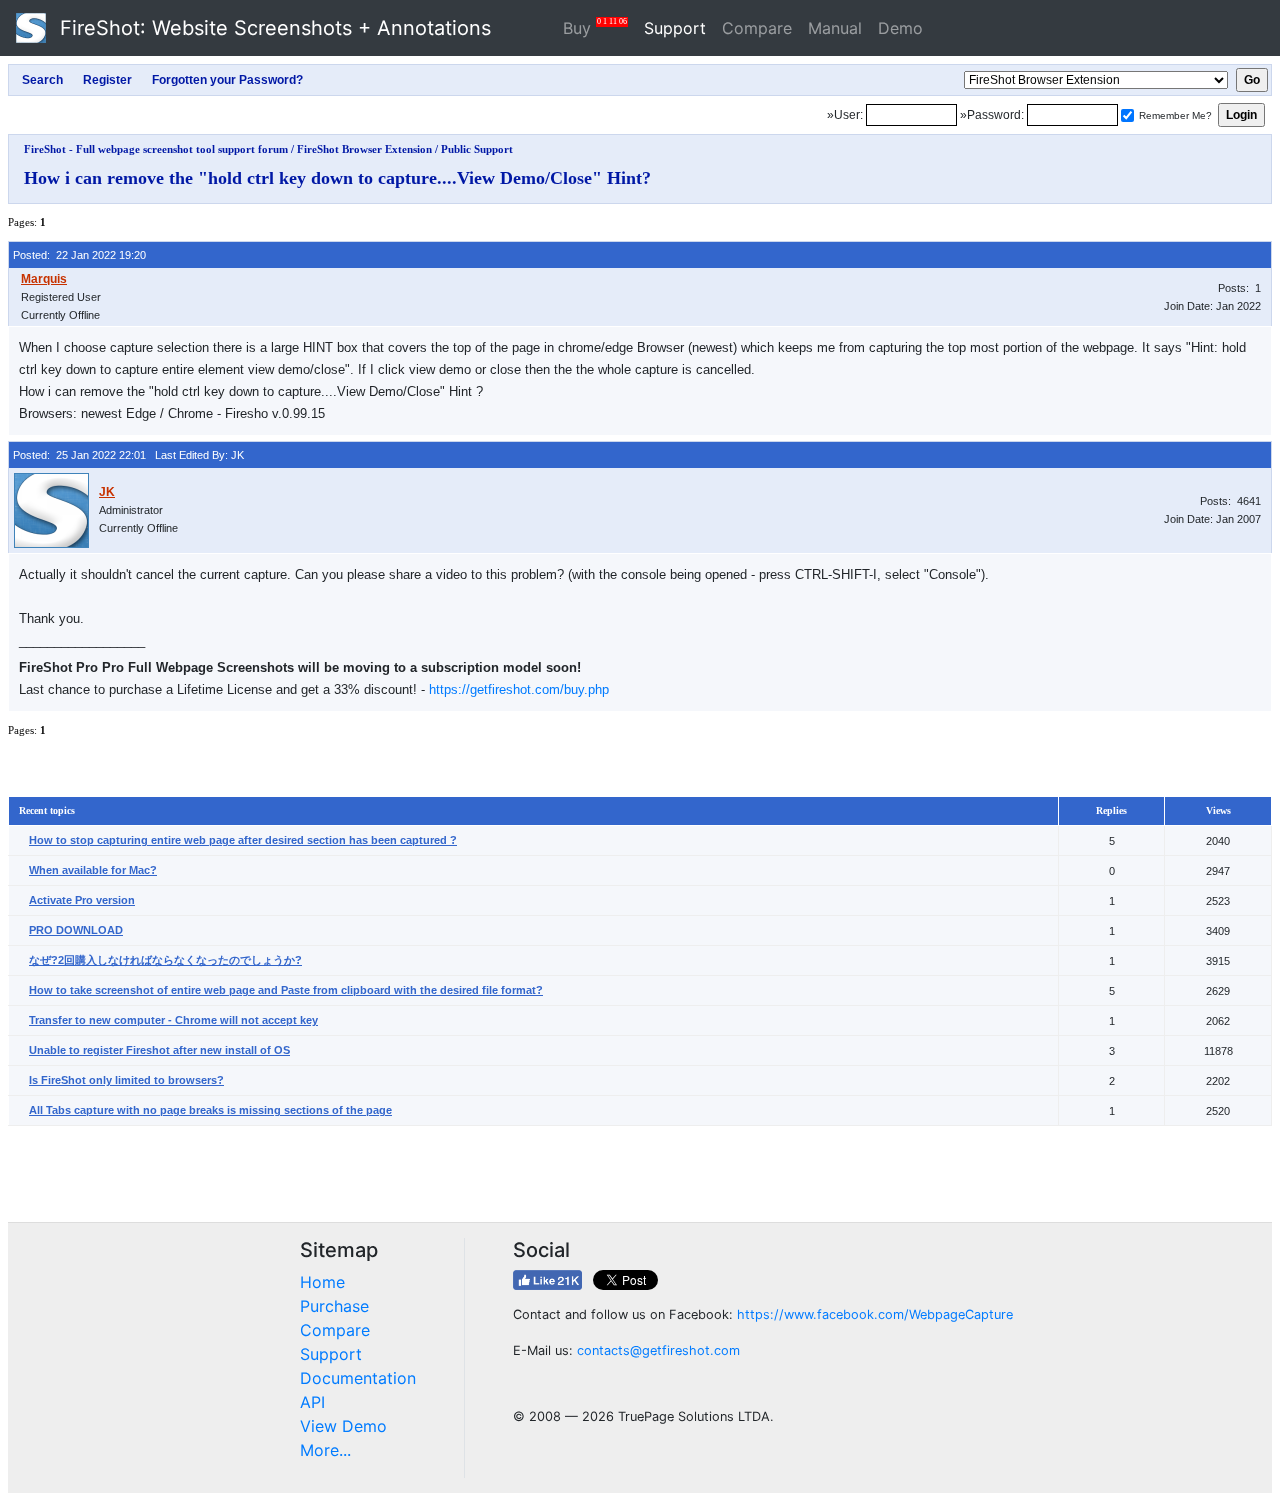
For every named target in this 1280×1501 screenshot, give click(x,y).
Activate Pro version (82, 900)
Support (675, 28)
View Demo (343, 1426)
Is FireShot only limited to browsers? (126, 1080)
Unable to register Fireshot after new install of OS (159, 1050)
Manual (835, 28)
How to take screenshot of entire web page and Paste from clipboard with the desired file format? (286, 990)
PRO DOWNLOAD (76, 930)
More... (325, 1450)
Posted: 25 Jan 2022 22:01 (79, 455)
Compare (757, 28)
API (312, 1402)
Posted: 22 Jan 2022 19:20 (79, 255)
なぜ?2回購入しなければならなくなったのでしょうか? (165, 960)
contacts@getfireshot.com (658, 1350)
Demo (900, 28)
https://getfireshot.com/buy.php (519, 689)
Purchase (334, 1306)
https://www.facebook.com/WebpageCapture (875, 1314)
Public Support (477, 149)
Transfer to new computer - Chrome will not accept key (173, 1020)
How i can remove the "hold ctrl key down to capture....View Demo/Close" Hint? (337, 178)
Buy (595, 27)
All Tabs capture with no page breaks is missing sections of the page (210, 1110)
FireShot (272, 28)
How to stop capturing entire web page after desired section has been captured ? (243, 840)
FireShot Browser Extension (364, 149)
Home (322, 1282)
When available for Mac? (93, 870)
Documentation (358, 1378)
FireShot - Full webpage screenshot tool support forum (156, 149)
